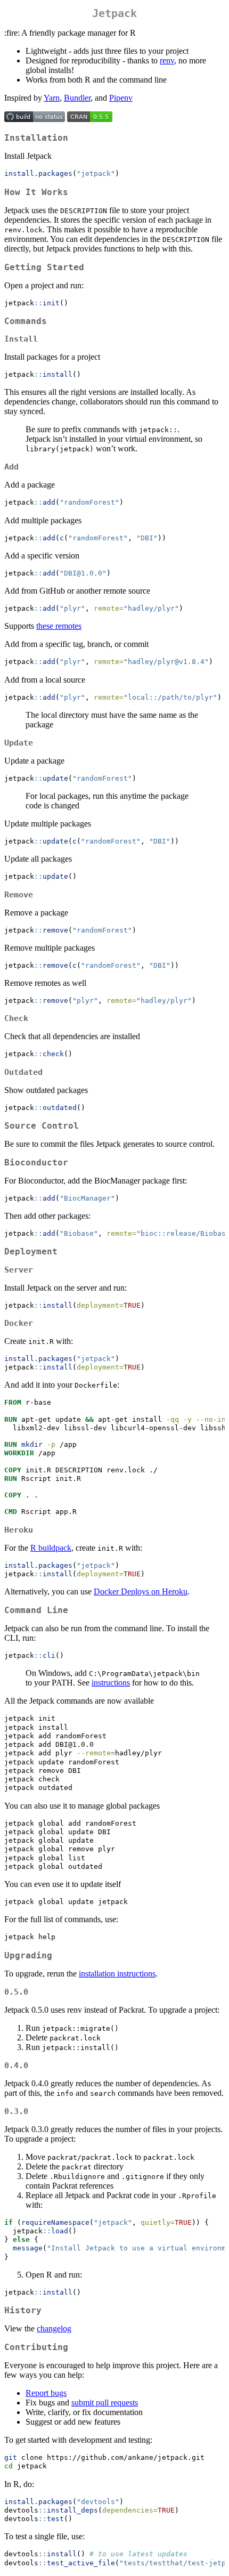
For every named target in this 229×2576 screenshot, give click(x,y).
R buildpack (51, 1548)
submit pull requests (105, 2403)
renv (167, 60)
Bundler (77, 98)
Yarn (52, 98)
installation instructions (117, 1974)
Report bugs (46, 2393)
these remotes (59, 626)
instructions (111, 1683)
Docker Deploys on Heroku (141, 1591)
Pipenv (121, 98)
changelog (54, 2328)
